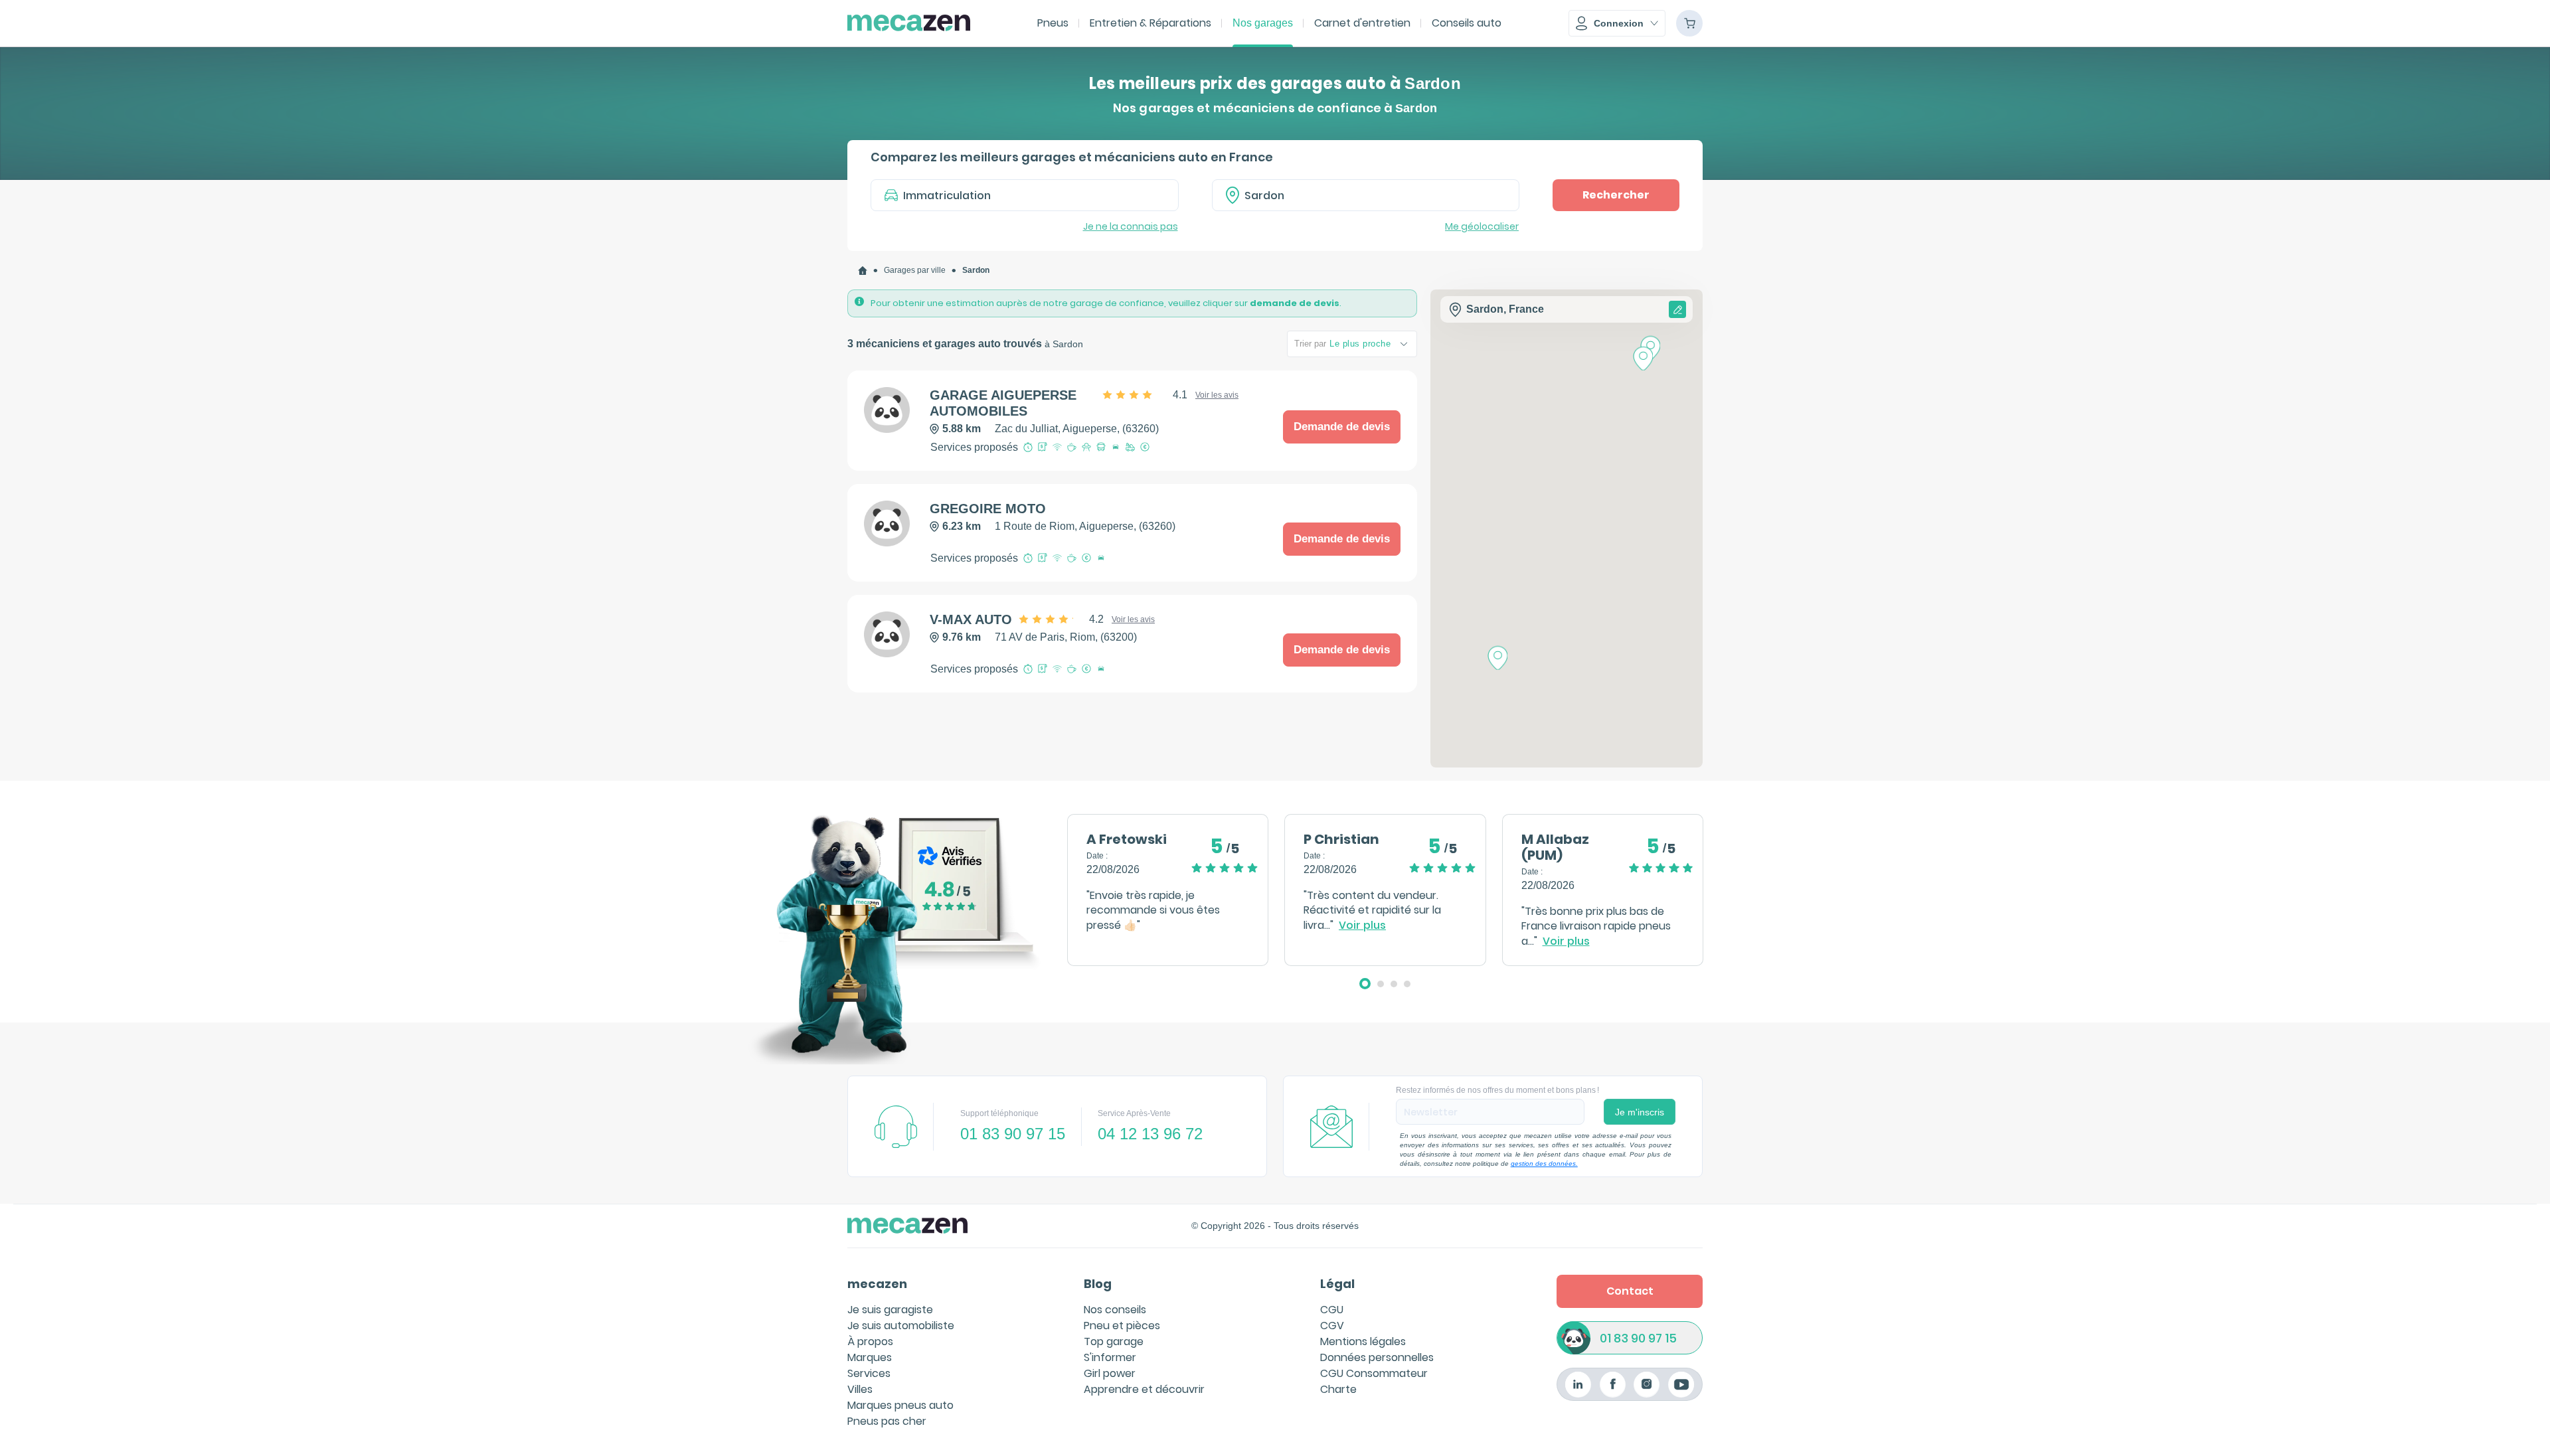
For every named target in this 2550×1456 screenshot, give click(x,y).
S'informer (1110, 1357)
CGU (1332, 1310)
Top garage (1114, 1341)
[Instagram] (1647, 1385)
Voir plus (1362, 926)
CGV (1332, 1326)
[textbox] (1375, 195)
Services (869, 1373)
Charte (1338, 1389)
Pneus (1053, 23)
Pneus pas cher (887, 1421)
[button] (1617, 23)
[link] (863, 271)
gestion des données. (1544, 1164)
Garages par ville (915, 270)
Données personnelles (1377, 1357)
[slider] (1146, 395)
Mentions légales (1363, 1341)
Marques (870, 1357)
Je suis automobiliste (901, 1326)
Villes (860, 1389)
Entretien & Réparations (1150, 23)
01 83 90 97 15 (1638, 1338)
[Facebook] (1613, 1385)
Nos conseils (1115, 1310)
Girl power (1110, 1373)
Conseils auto (1467, 23)
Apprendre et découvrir (1144, 1389)
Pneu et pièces (1122, 1326)
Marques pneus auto (900, 1405)
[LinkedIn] (1578, 1385)
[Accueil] (863, 271)
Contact (1630, 1291)
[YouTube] (1681, 1385)
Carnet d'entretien (1362, 23)
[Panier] (1689, 23)
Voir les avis (1217, 395)
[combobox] (1366, 195)
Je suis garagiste (890, 1310)
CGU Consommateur (1374, 1373)
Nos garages (1263, 23)
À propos (870, 1341)
